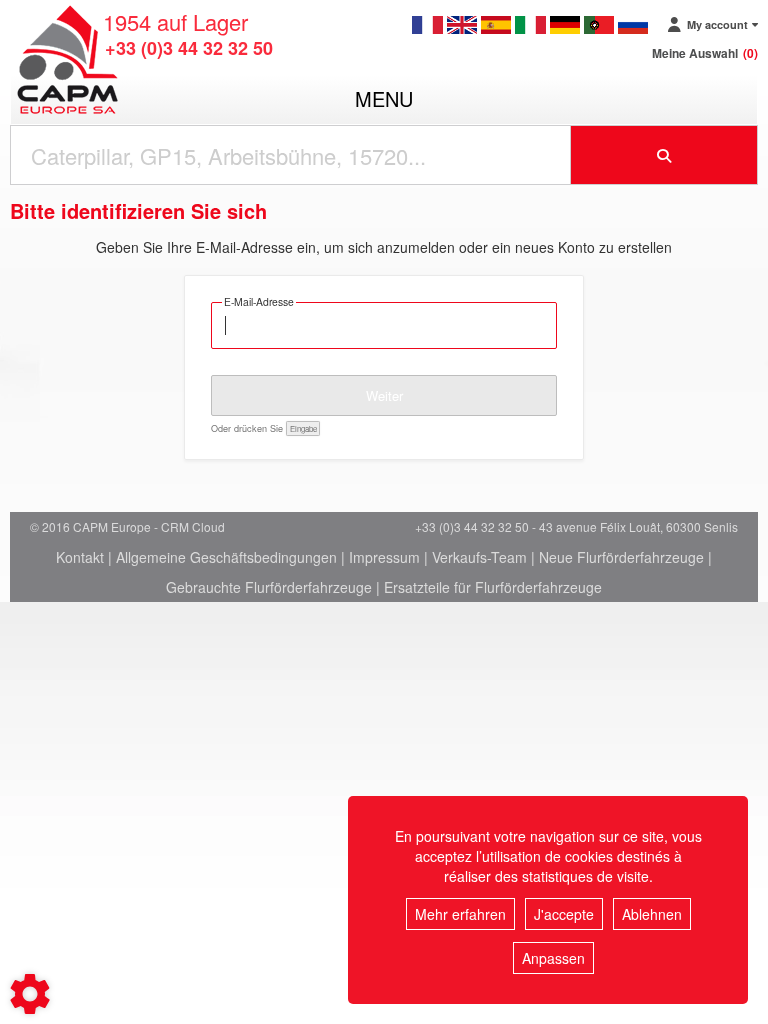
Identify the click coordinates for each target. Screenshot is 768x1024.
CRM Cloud (193, 526)
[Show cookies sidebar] (30, 994)
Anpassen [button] (553, 958)
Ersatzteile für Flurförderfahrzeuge (493, 587)
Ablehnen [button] (652, 914)
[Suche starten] (664, 155)
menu (384, 98)
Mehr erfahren (460, 914)
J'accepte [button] (564, 914)
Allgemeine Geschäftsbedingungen (226, 557)
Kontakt (80, 557)
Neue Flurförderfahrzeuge (621, 557)
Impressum (384, 557)
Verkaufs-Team (479, 557)
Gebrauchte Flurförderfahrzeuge (269, 587)
